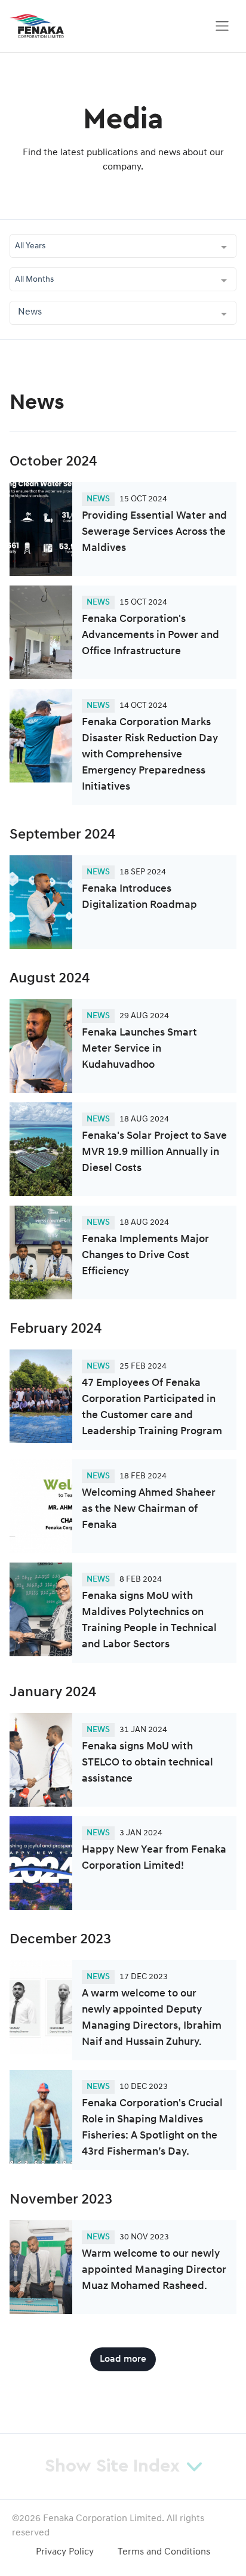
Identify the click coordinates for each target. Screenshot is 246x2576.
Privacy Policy (65, 2552)
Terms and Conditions (164, 2552)
